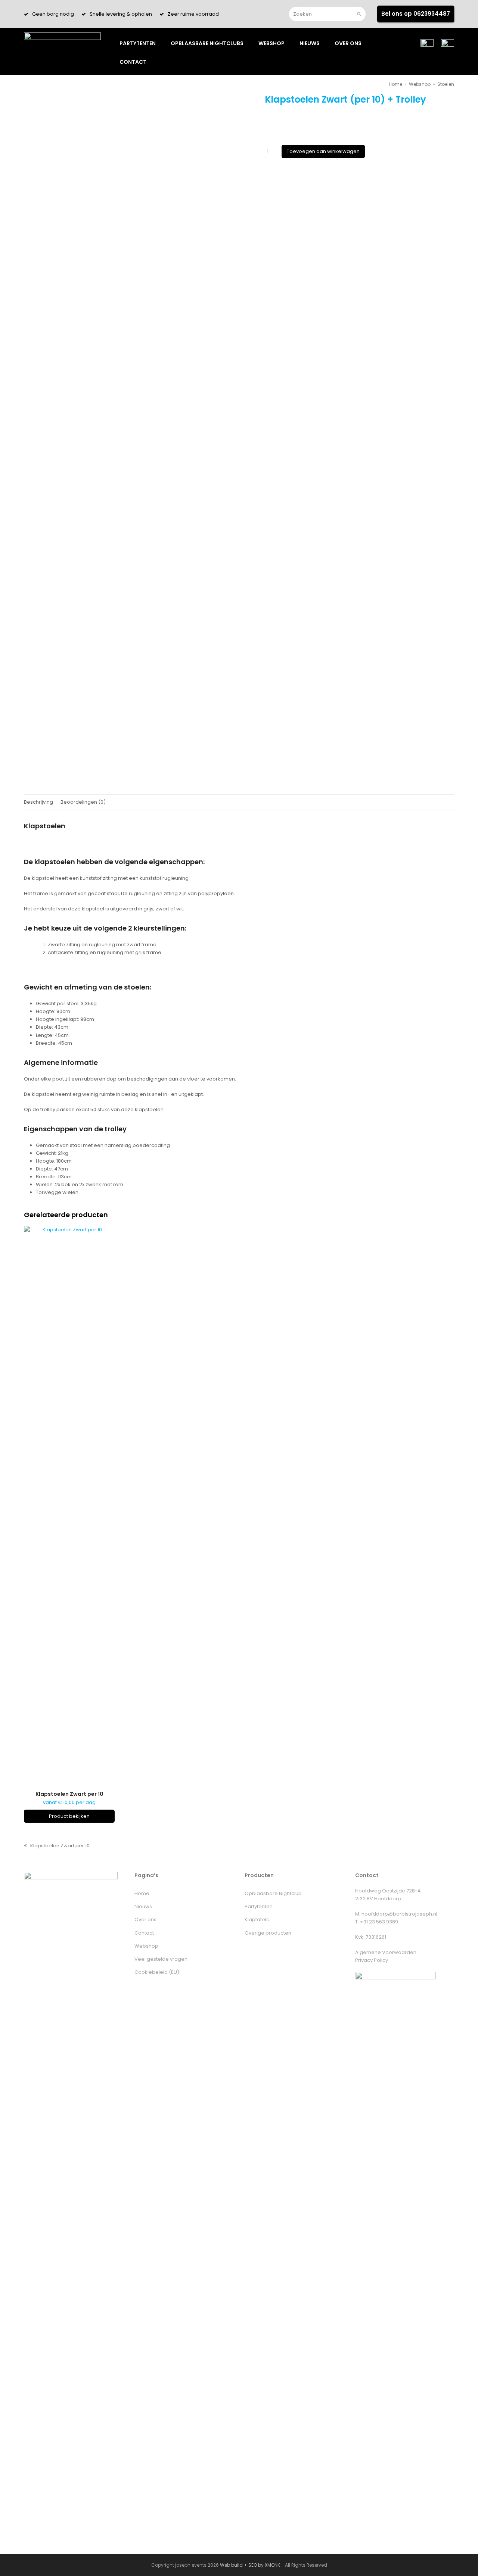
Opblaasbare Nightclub (273, 1893)
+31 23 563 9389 (379, 1922)
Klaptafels (257, 1920)
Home (142, 1893)
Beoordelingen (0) (83, 802)
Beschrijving (38, 802)
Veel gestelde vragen (161, 1959)
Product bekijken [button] (69, 1816)
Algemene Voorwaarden (386, 1952)
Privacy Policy (372, 1960)
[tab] (38, 802)
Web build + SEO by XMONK (250, 2565)
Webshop (146, 1946)
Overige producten (268, 1933)
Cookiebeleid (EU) (157, 1972)
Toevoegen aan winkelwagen (323, 151)
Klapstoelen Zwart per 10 (57, 1846)
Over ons (145, 1920)
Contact (144, 1933)
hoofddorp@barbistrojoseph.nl (399, 1914)
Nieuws (143, 1906)
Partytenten (259, 1906)
